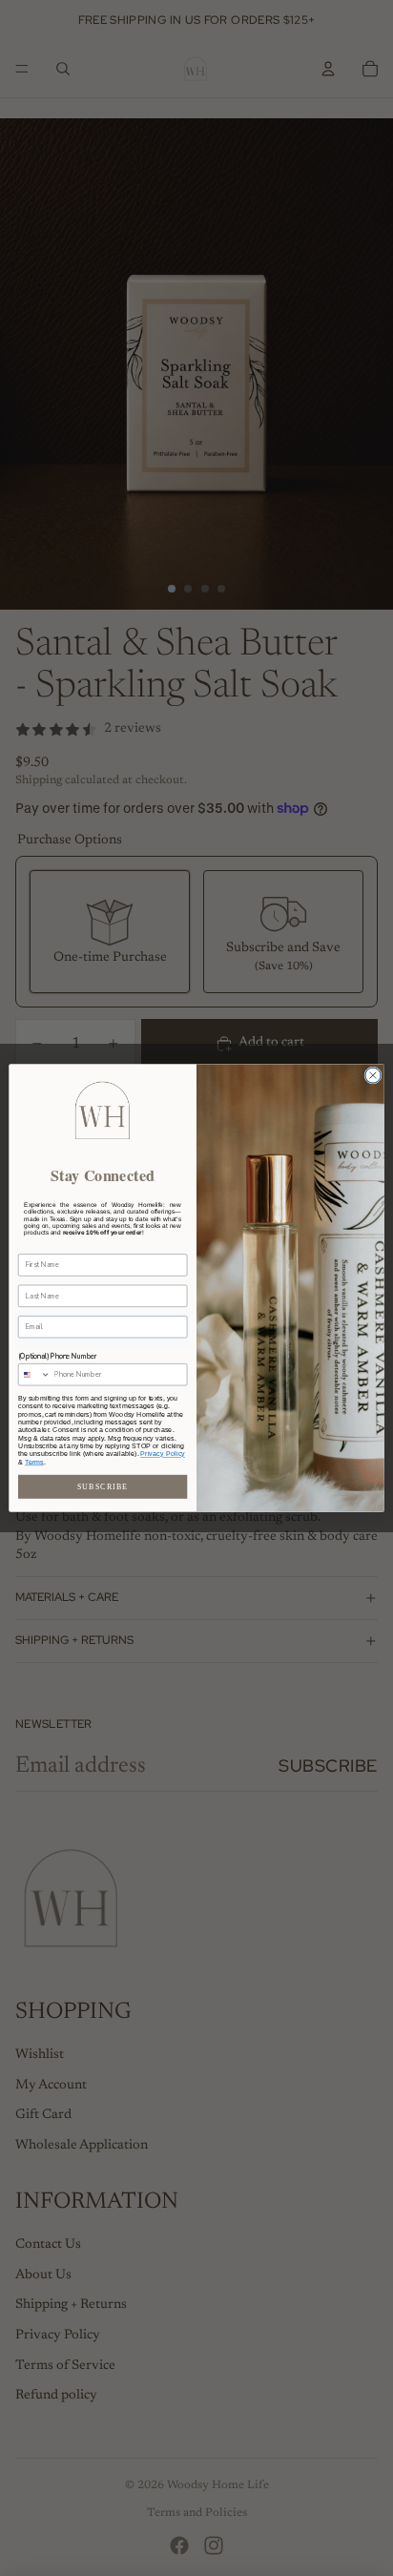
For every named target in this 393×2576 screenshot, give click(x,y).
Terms (34, 1462)
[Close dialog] (373, 1075)
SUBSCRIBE (103, 1487)
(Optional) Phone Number (57, 1356)
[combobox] (34, 1375)
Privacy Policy (163, 1454)
